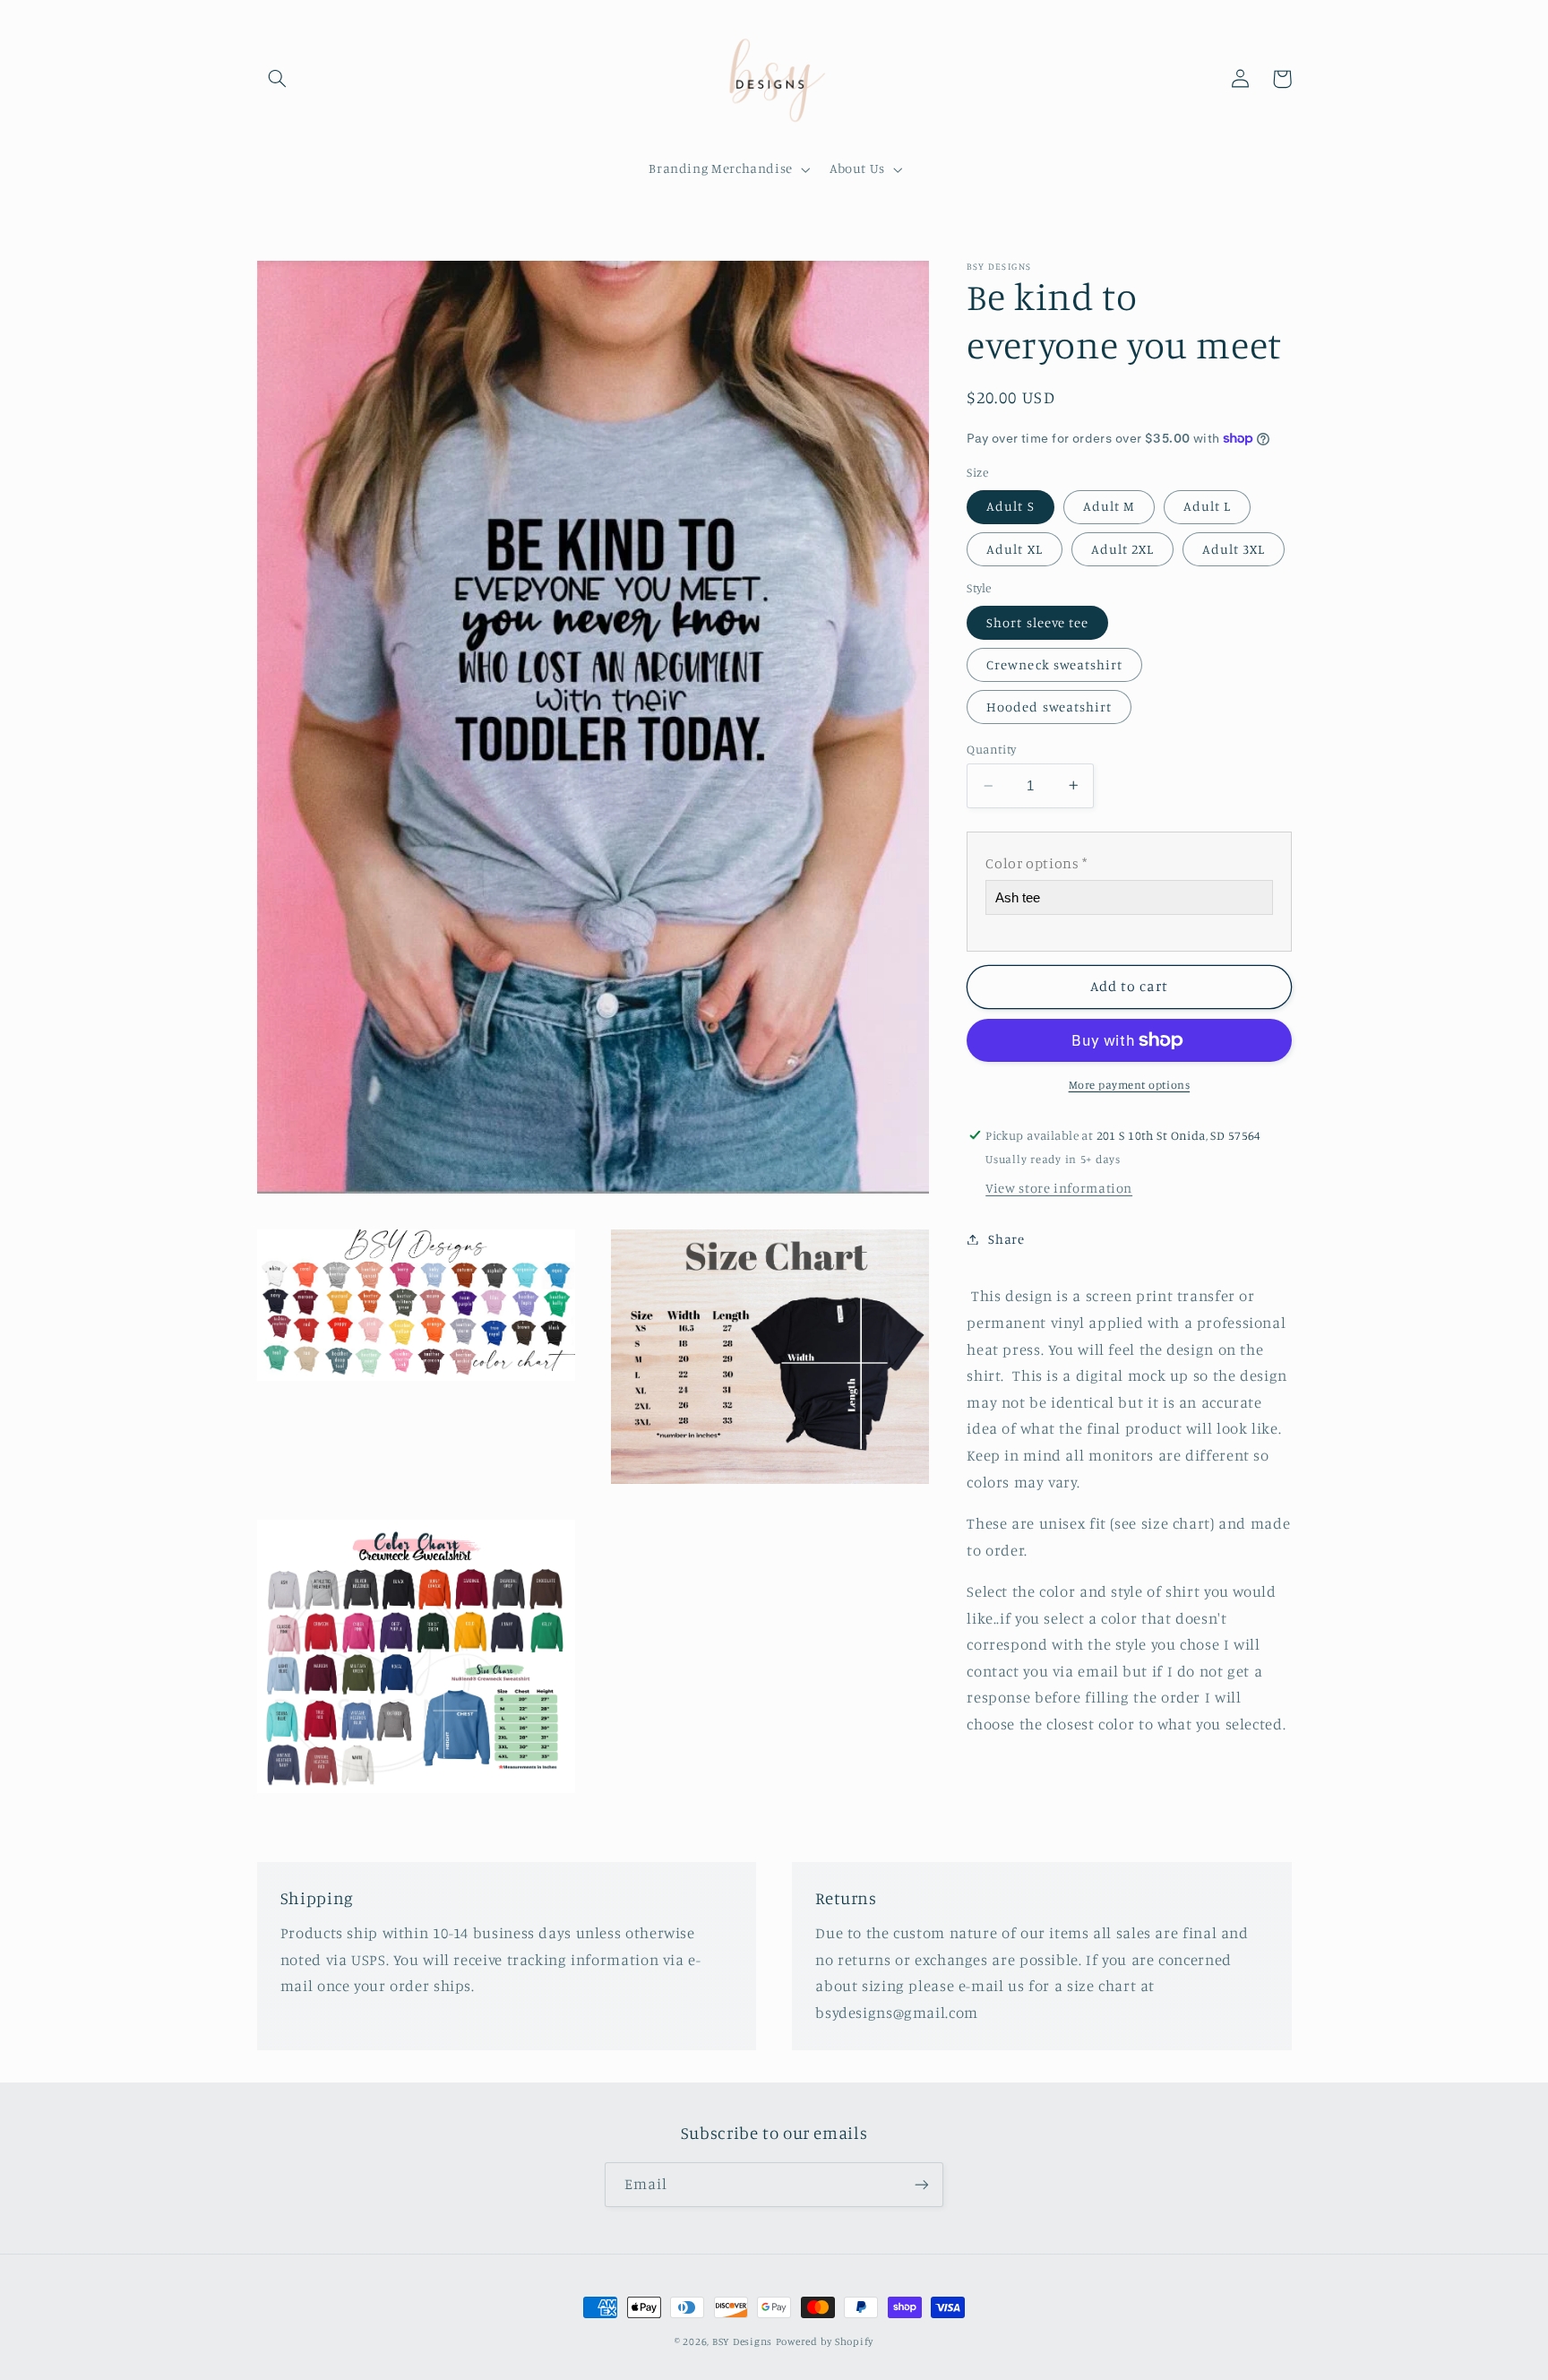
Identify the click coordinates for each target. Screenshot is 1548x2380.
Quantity (991, 749)
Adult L (1207, 506)
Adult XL (1014, 548)
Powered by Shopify (825, 2341)
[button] (278, 79)
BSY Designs (742, 2341)
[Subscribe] (922, 2184)
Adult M (1109, 506)
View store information (1059, 1188)
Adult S (1010, 506)
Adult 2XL (1122, 548)
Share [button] (1006, 1239)
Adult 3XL (1234, 548)
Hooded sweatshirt (1049, 707)
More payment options (1130, 1085)
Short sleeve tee (1037, 621)
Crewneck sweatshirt (1054, 664)
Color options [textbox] (1036, 863)
